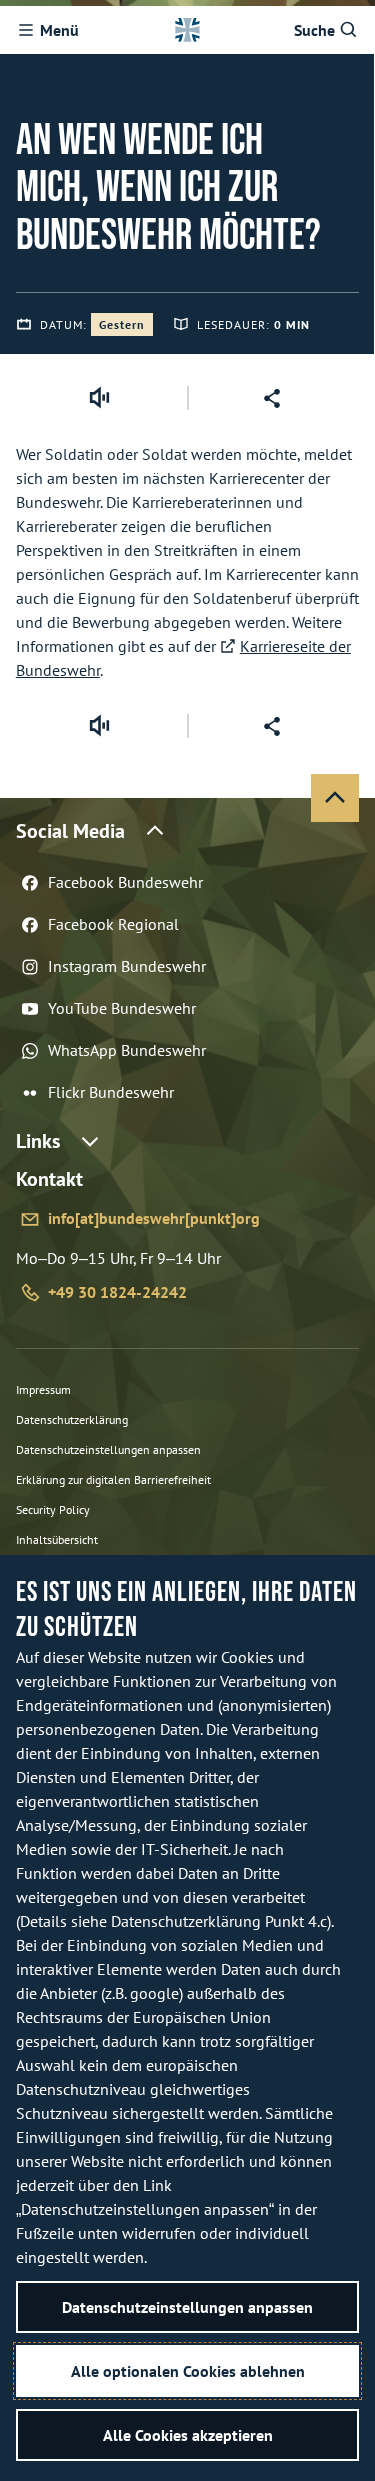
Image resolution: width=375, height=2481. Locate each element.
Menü (59, 30)
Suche (314, 30)
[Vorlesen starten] (99, 398)
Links (38, 1141)
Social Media (70, 831)
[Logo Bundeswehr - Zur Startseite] (187, 30)
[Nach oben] (335, 798)
